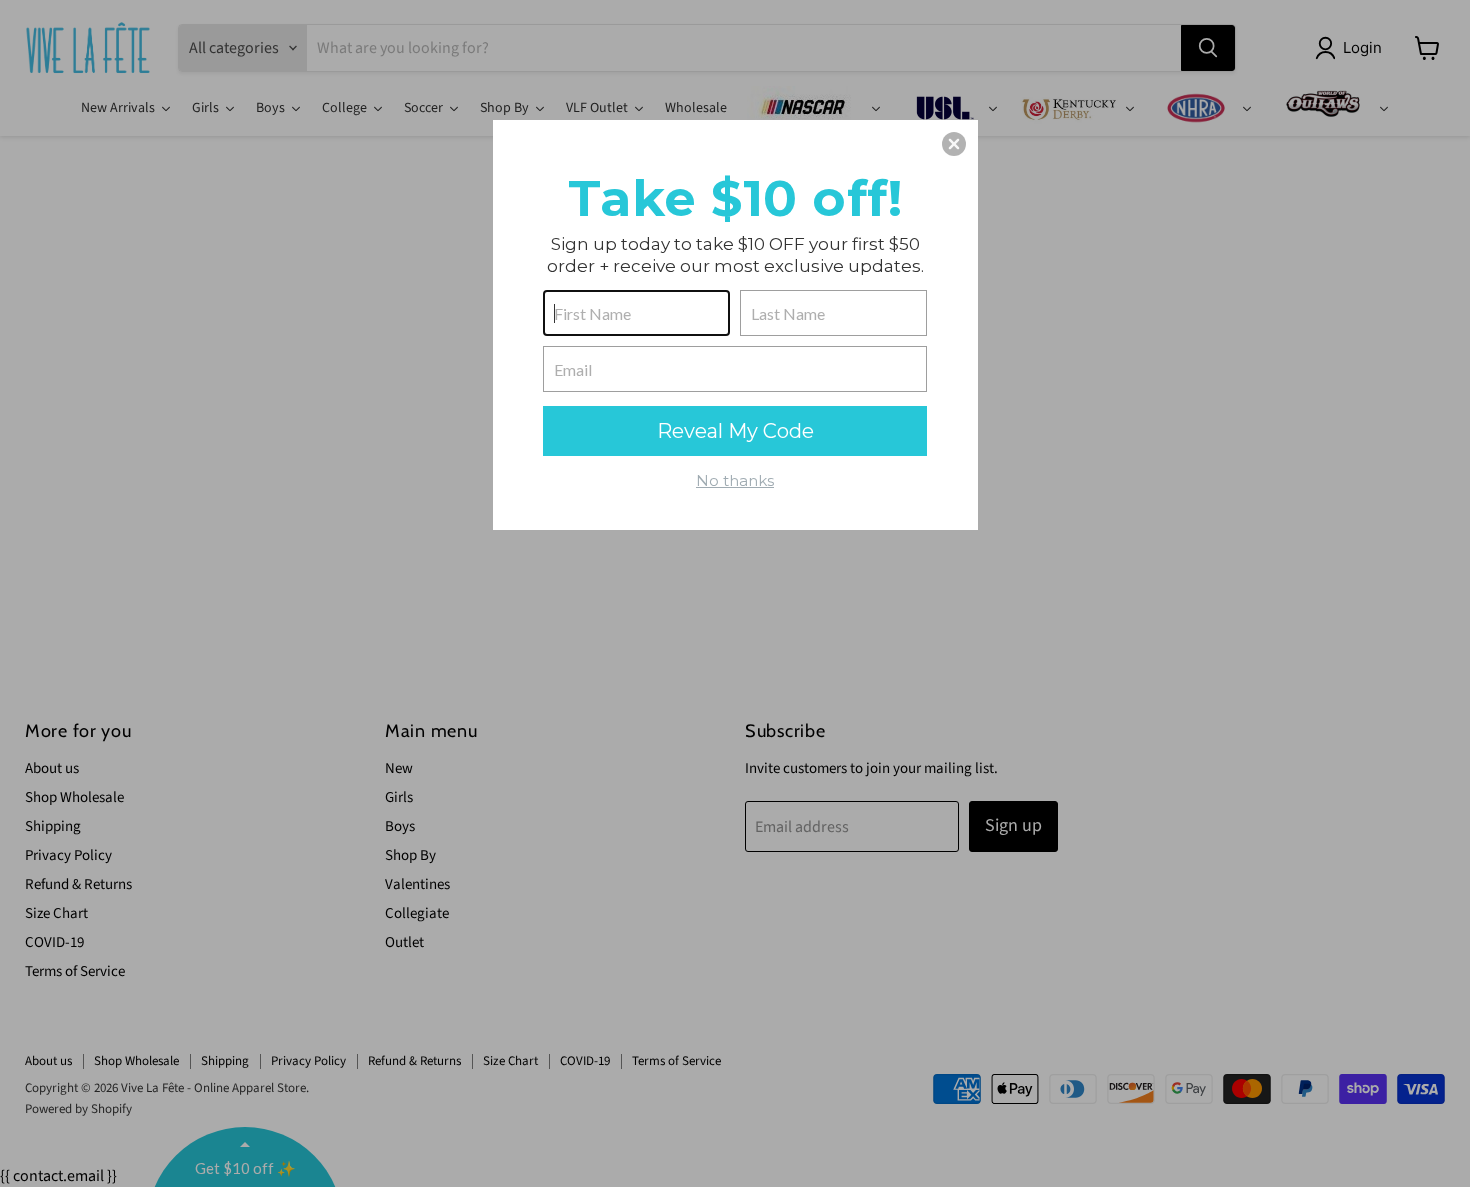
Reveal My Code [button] (735, 431)
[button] (954, 144)
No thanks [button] (735, 480)
